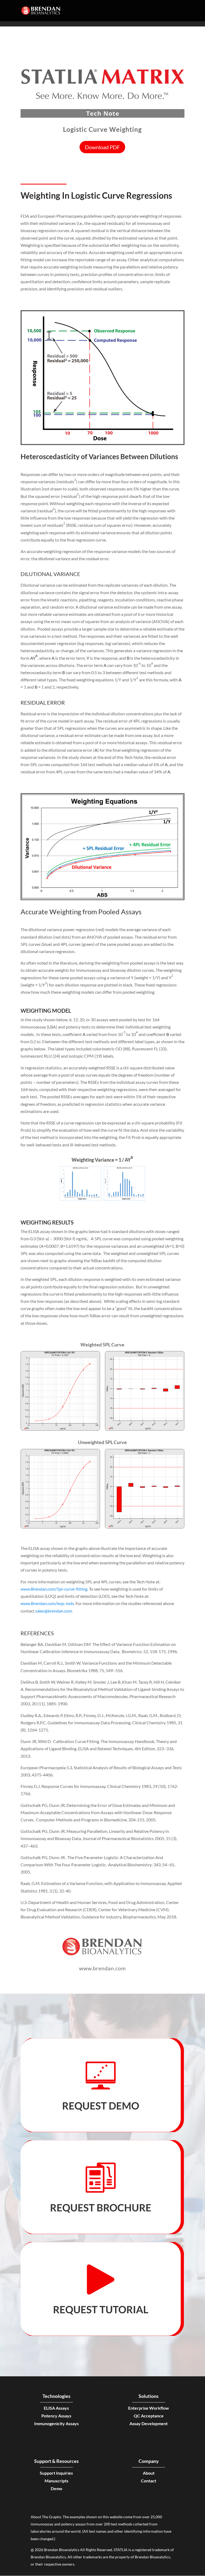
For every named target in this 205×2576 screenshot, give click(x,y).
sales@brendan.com (54, 1611)
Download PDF (102, 147)
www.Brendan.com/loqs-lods (47, 1603)
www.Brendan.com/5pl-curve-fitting (54, 1589)
